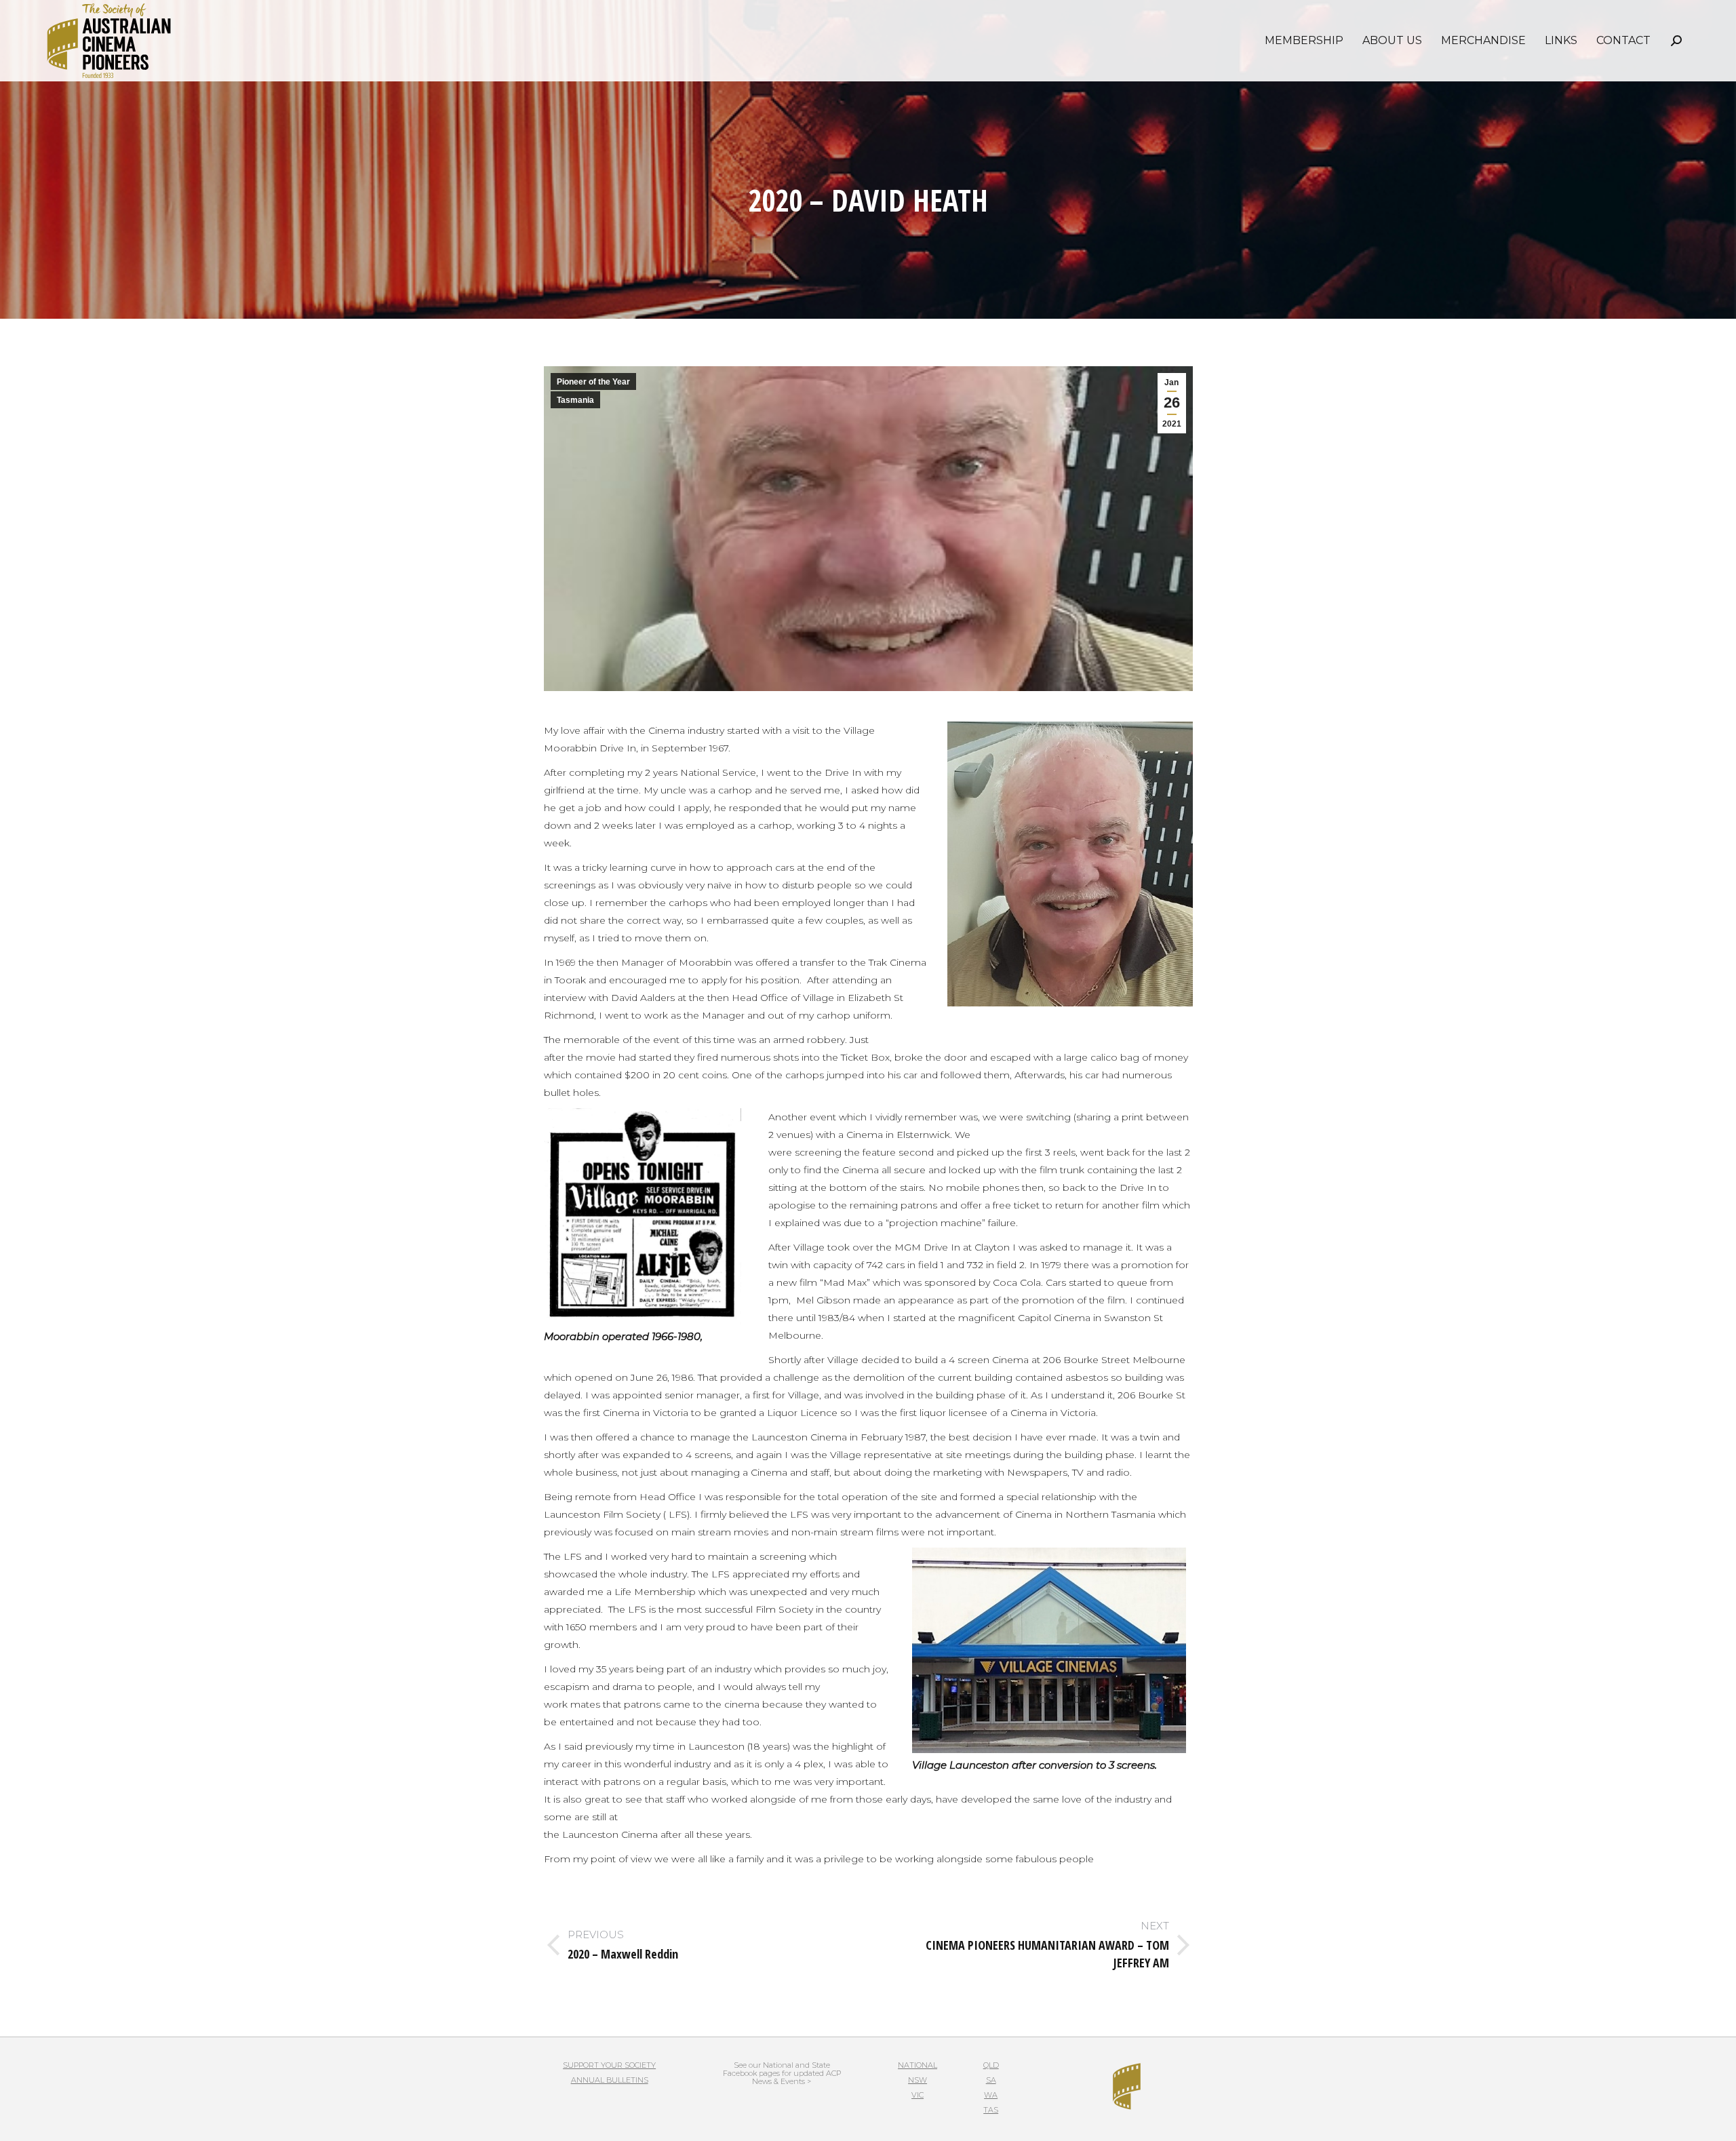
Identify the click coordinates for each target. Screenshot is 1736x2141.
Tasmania (575, 400)
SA (991, 2080)
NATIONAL (918, 2065)
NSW (918, 2080)
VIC (918, 2095)
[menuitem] (1304, 41)
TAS (991, 2110)
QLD (991, 2065)
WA (991, 2095)
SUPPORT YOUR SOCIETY (609, 2065)
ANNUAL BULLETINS (610, 2080)
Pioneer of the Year (593, 382)
